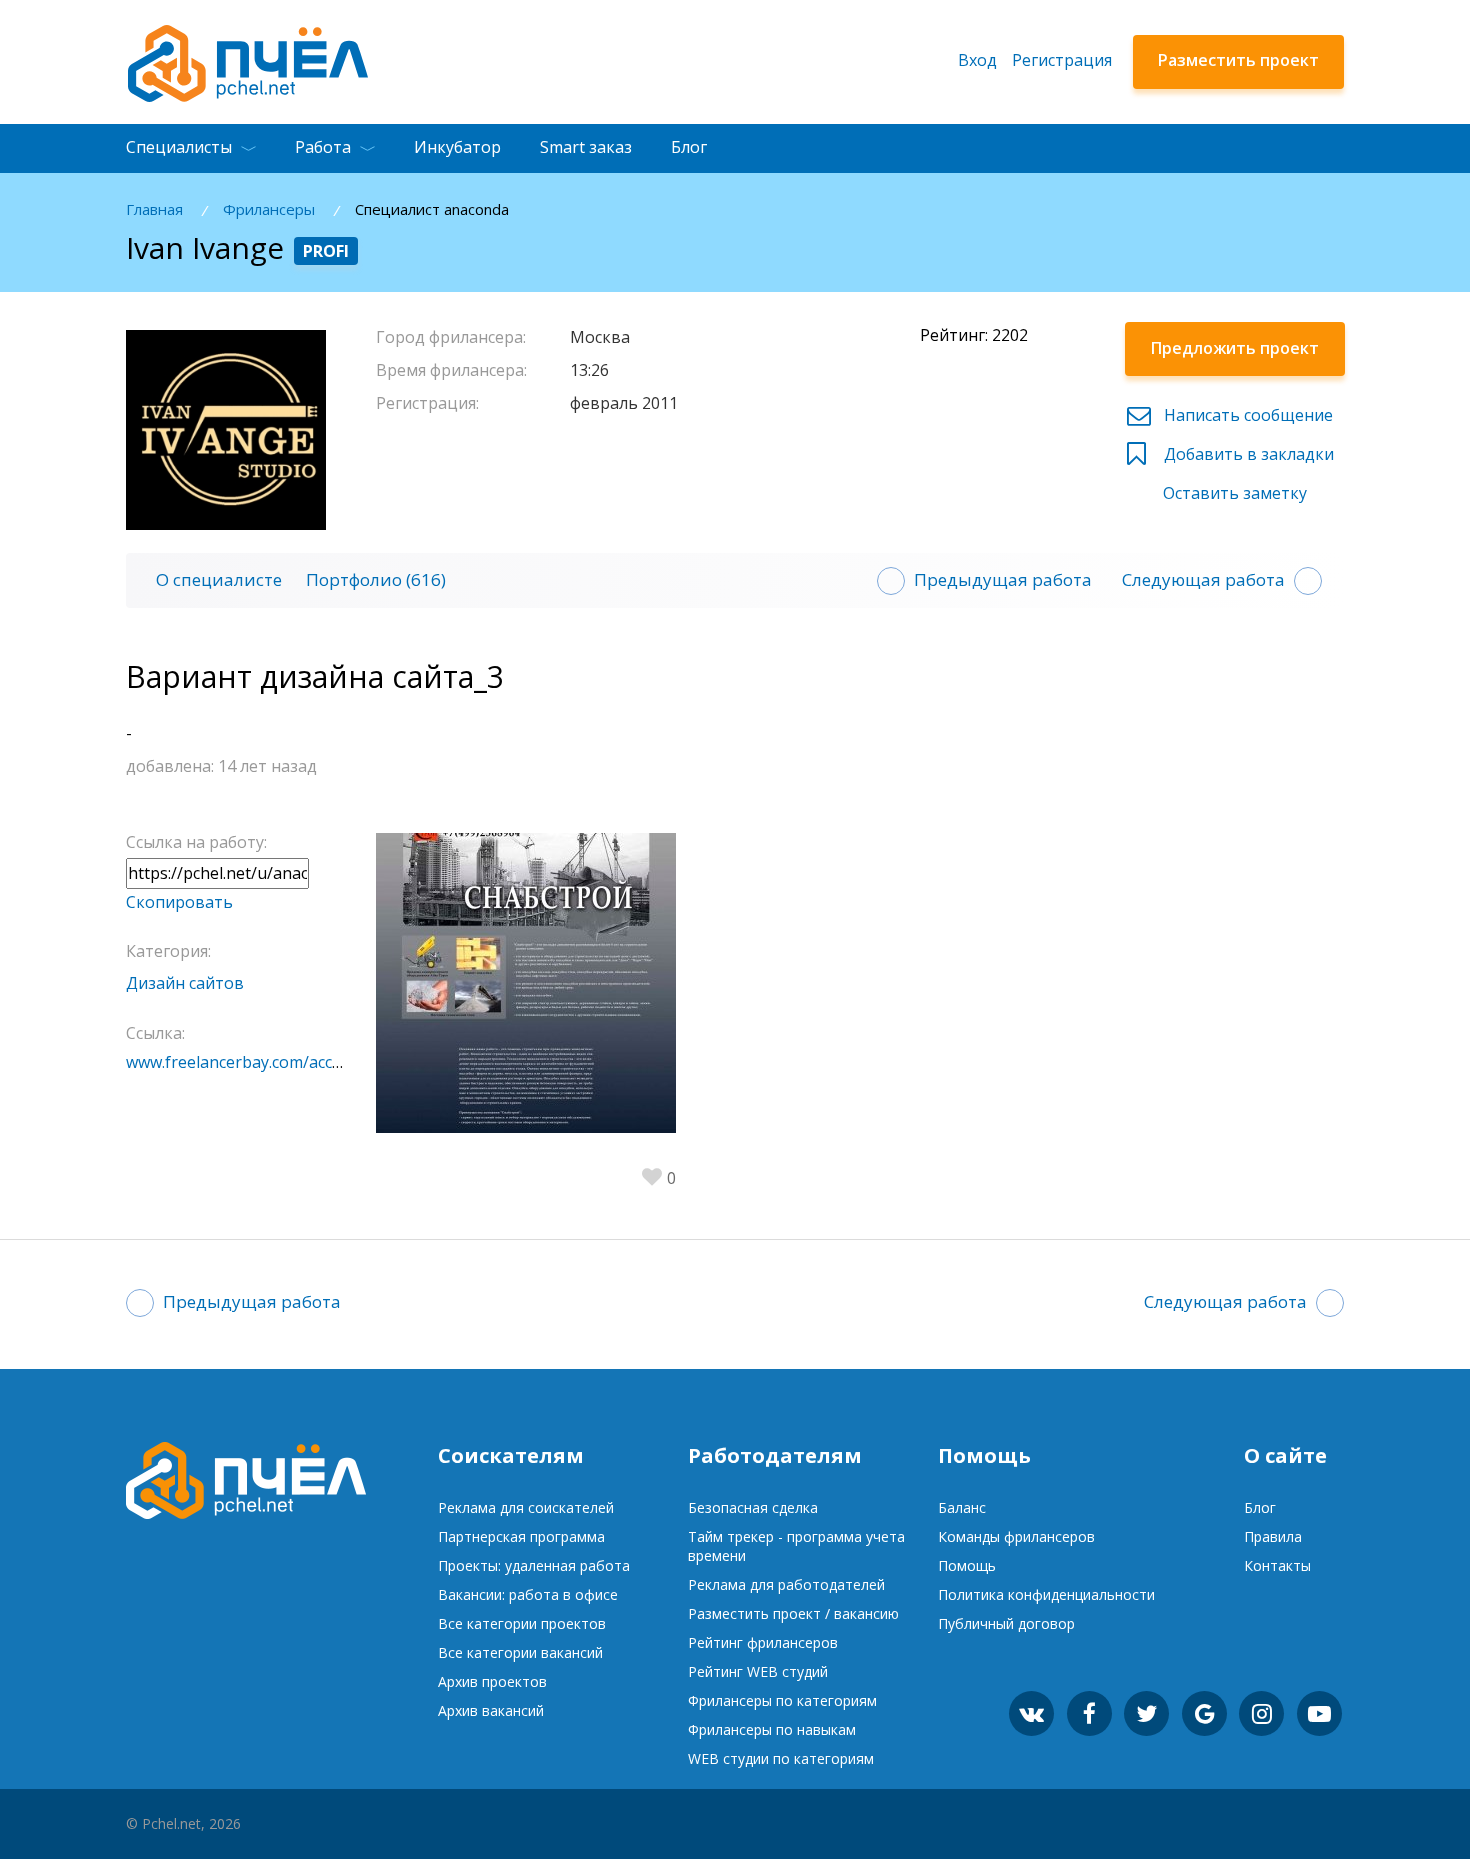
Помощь (967, 1565)
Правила (1273, 1536)
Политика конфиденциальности (1046, 1594)
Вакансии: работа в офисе (528, 1594)
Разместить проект (1238, 60)
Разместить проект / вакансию (793, 1613)
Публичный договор (1006, 1623)
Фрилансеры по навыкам (772, 1729)
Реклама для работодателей (786, 1584)
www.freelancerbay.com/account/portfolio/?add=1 (312, 1062)
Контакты (1277, 1565)
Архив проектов (492, 1681)
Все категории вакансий (520, 1652)
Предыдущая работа (1003, 579)
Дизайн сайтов (185, 983)
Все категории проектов (522, 1623)
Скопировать (179, 902)
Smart (586, 147)
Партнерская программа (521, 1536)
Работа (323, 147)
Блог (689, 147)
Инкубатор (457, 147)
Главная (154, 209)
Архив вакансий (491, 1710)
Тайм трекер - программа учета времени (796, 1546)
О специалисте (219, 579)
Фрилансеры (269, 209)
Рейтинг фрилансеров (763, 1642)
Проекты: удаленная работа (534, 1565)
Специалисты (179, 147)
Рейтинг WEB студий (758, 1671)
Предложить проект (1235, 348)
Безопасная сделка (753, 1507)
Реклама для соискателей (526, 1507)
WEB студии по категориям (781, 1758)
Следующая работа (1203, 579)
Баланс (962, 1507)
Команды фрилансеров (1016, 1536)
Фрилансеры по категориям (782, 1700)
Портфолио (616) (376, 579)
